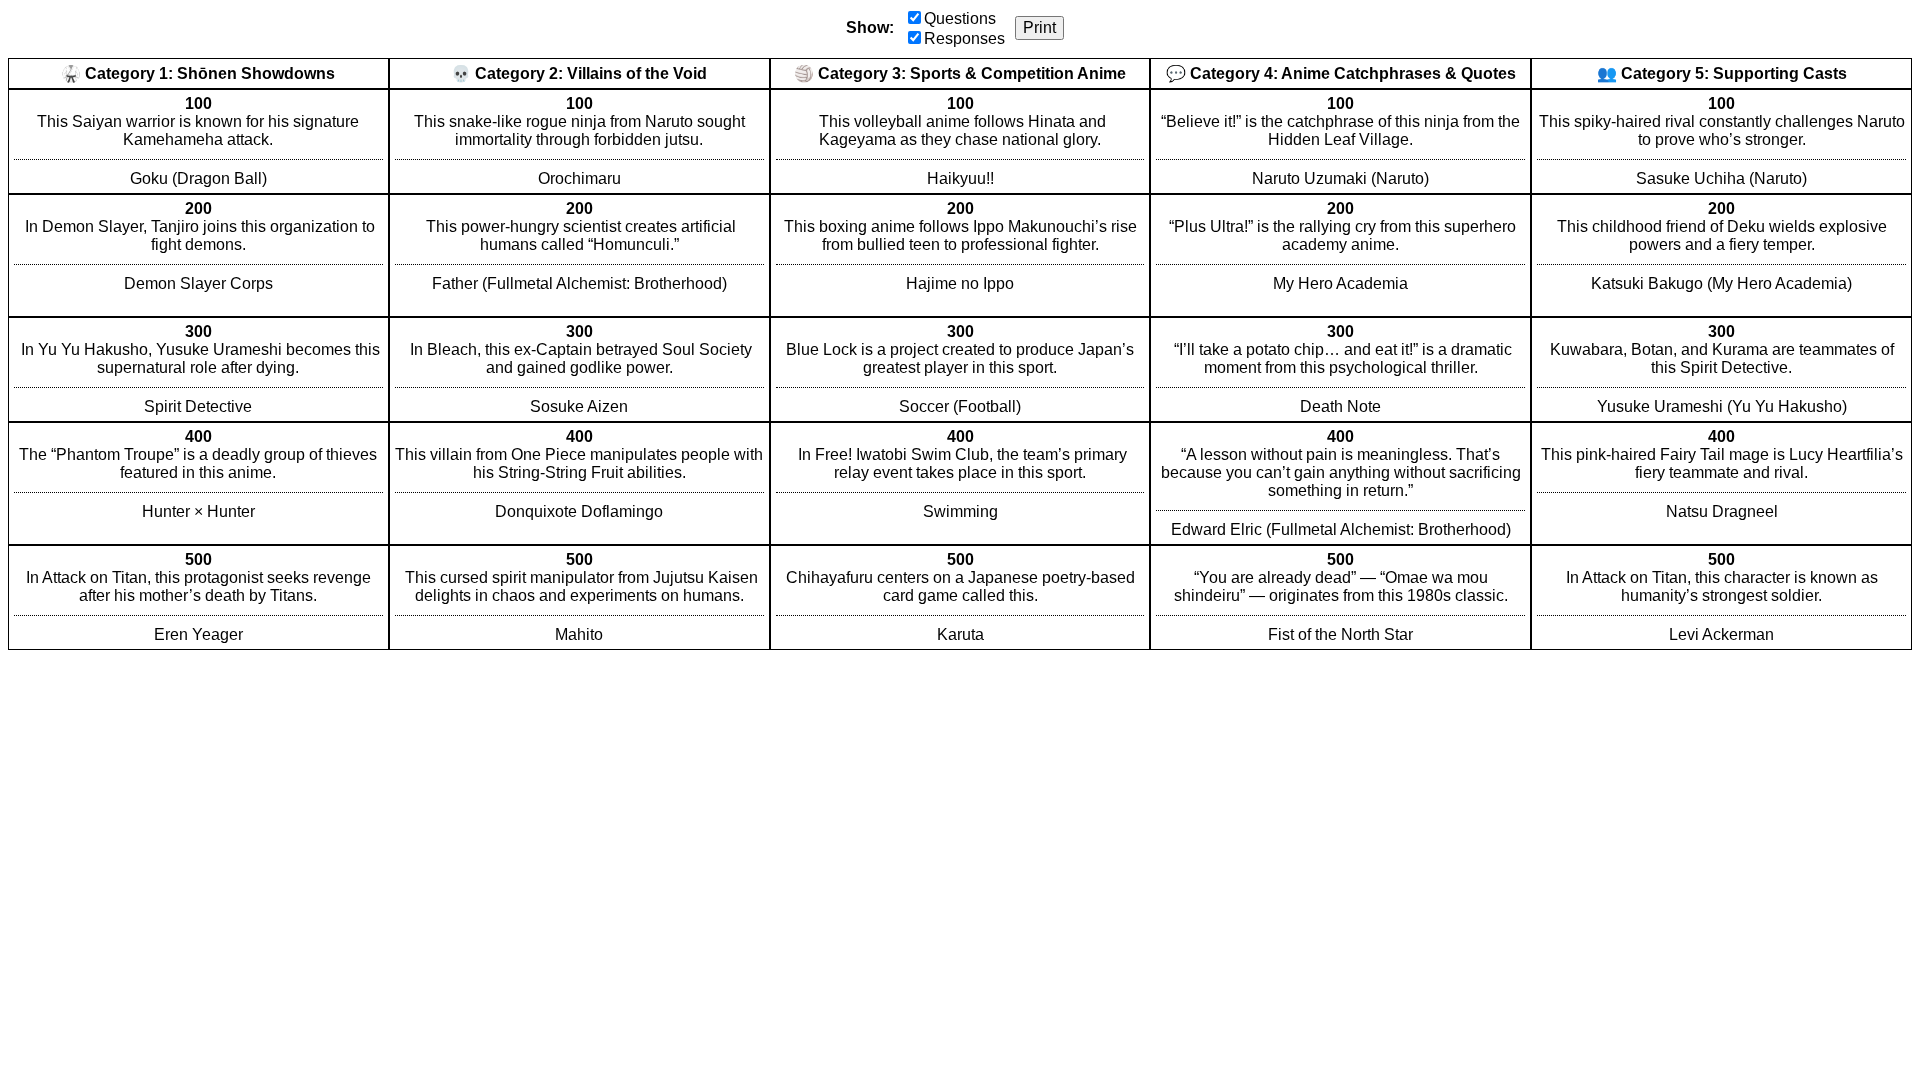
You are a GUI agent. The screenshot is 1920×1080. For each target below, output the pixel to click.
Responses (964, 38)
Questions (960, 18)
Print (1039, 27)
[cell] (198, 141)
